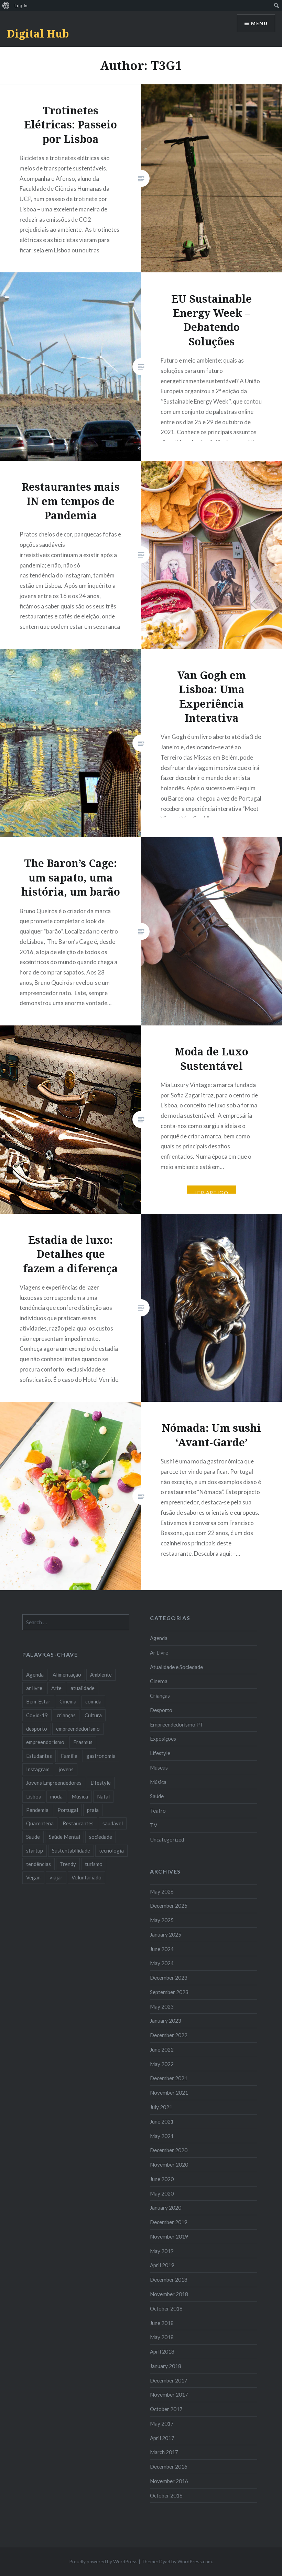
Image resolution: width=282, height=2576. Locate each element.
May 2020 (162, 2193)
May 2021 (162, 2136)
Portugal (68, 1810)
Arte (56, 1688)
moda (56, 1796)
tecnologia (111, 1850)
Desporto (161, 1710)
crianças (66, 1715)
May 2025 (162, 1920)
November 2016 (169, 2481)
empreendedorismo (78, 1729)
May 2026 (162, 1891)
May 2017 (162, 2423)
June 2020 (162, 2179)
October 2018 (166, 2308)
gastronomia (101, 1756)
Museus (159, 1767)
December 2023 (169, 1978)
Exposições (163, 1739)
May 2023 (162, 2006)
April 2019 (162, 2265)
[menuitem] (6, 6)
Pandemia (37, 1810)
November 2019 (169, 2236)
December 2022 (169, 2035)
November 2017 (169, 2395)
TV (154, 1825)
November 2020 (169, 2165)
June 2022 (162, 2050)
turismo (94, 1864)
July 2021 (161, 2107)
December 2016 (169, 2467)
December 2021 (169, 2078)
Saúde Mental (64, 1837)
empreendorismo (45, 1742)
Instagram (38, 1769)
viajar (56, 1877)
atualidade (83, 1688)
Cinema (159, 1681)
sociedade (101, 1837)
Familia (69, 1756)
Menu (259, 23)
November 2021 (169, 2093)
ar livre (34, 1688)
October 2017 (166, 2409)
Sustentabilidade (71, 1850)
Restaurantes (78, 1823)
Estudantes (39, 1756)
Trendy (68, 1864)
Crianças (160, 1696)
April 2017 (162, 2438)
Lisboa (34, 1796)
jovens (66, 1769)
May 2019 (162, 2251)
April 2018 (162, 2351)
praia (93, 1810)
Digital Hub (38, 34)
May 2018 (162, 2337)
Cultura (93, 1715)
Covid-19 (37, 1715)
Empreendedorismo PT (177, 1724)
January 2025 (166, 1934)
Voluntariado (86, 1877)
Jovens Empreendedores (54, 1783)
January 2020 (166, 2208)
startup (35, 1850)
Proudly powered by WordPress (103, 2561)
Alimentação (67, 1675)
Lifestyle (160, 1753)
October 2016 (166, 2495)
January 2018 (166, 2366)
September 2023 (169, 1992)
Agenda (159, 1638)
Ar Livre (159, 1652)
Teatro (158, 1811)
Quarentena (40, 1823)
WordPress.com (195, 2561)
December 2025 (169, 1906)
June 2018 (162, 2323)
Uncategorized (167, 1839)
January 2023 (166, 2021)
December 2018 (169, 2280)
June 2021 (162, 2121)
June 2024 (162, 1949)
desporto (37, 1729)
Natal (103, 1796)
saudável (113, 1823)
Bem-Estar (38, 1701)
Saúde (157, 1796)
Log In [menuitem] (21, 6)
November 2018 (169, 2294)
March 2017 (164, 2452)
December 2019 (169, 2222)
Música (158, 1782)
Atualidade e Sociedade (176, 1667)
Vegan (33, 1877)
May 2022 (162, 2064)
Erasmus (83, 1742)
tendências (39, 1864)
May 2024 (162, 1963)
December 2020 (169, 2150)
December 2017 (169, 2380)
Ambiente (101, 1675)
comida (93, 1701)
